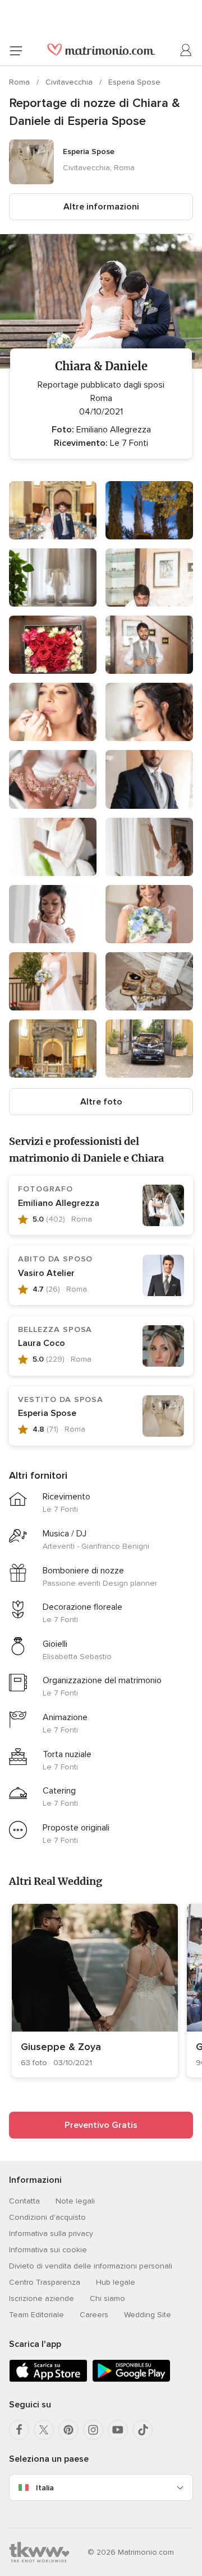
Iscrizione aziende (42, 2298)
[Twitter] (44, 2430)
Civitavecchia (70, 82)
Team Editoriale (36, 2315)
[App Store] (48, 2380)
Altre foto (101, 1102)
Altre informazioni (101, 207)
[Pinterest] (68, 2430)
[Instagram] (93, 2430)
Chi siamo (107, 2298)
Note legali (75, 2201)
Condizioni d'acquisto (47, 2217)
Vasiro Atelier (46, 1273)
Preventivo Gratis (101, 2125)
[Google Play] (131, 2380)
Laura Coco (42, 1343)
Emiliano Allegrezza (59, 1203)
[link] (95, 1991)
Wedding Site (148, 2315)
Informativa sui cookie (48, 2250)
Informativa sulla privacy (51, 2233)
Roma (20, 82)
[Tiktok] (143, 2430)
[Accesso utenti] (186, 50)
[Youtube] (118, 2430)
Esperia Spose (134, 82)
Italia (45, 2488)
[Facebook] (19, 2430)
